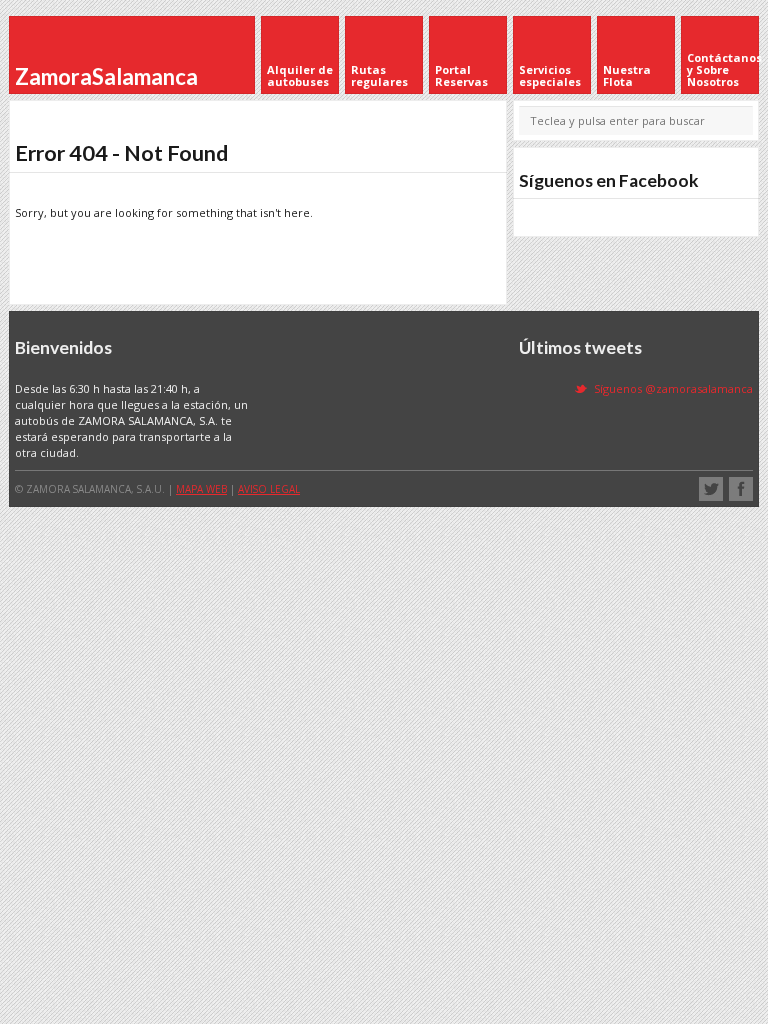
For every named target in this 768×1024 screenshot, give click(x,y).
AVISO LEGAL (269, 489)
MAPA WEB (201, 489)
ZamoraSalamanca (106, 76)
